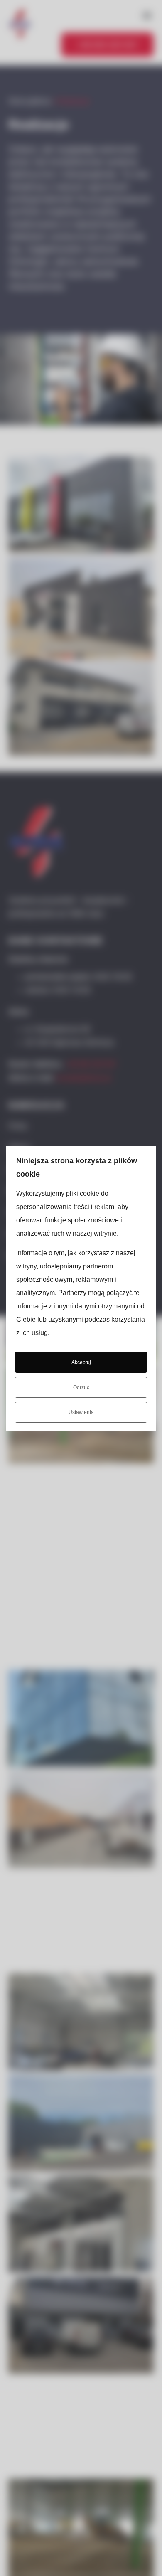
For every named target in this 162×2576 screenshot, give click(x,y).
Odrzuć (81, 1387)
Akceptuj (81, 1362)
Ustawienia (81, 1412)
